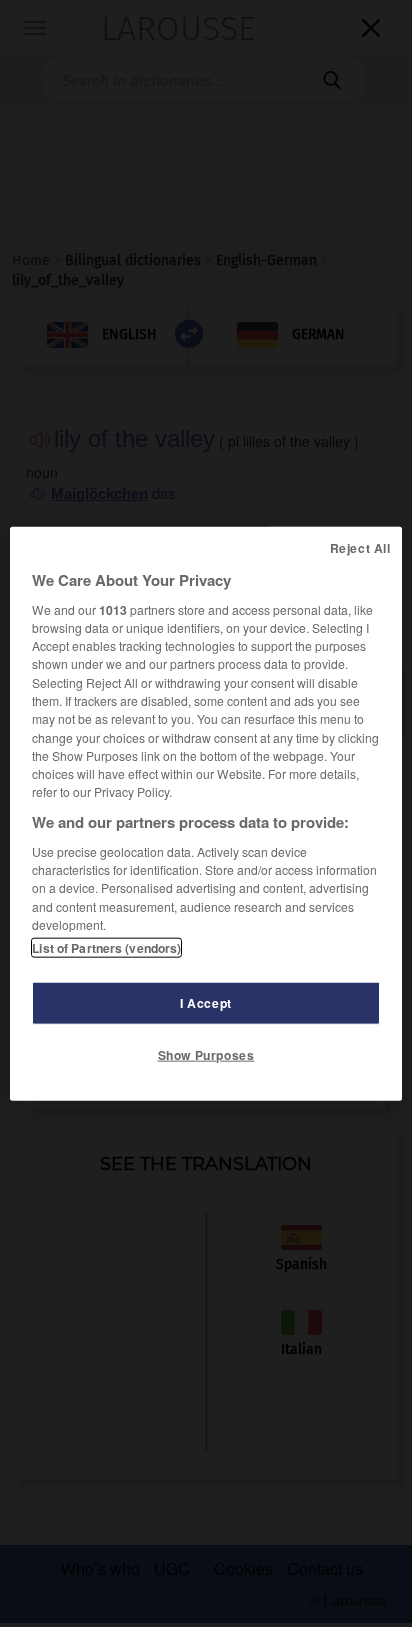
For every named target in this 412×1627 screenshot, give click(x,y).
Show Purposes (206, 1055)
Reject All (360, 547)
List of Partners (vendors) (106, 948)
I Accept (206, 1003)
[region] (205, 813)
